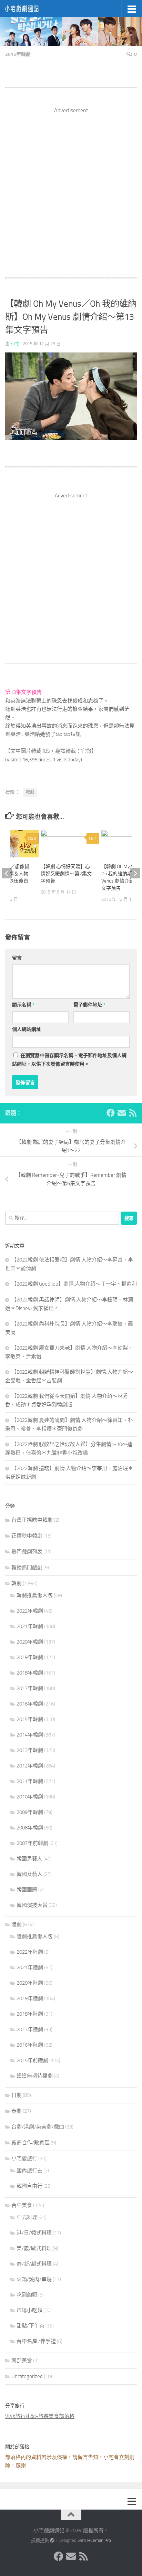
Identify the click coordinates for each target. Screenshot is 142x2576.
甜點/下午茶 (31, 2326)
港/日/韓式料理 (34, 2233)
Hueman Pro (99, 2540)
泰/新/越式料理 (34, 2264)
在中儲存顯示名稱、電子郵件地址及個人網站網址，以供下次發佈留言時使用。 (69, 1060)
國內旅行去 (29, 2171)
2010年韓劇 (30, 1797)
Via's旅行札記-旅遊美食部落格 (40, 2416)
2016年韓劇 (30, 1704)
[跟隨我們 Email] (122, 1113)
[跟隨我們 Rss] (133, 1113)
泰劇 (17, 2111)
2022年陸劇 (30, 1952)
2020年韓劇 (30, 1642)
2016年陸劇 (30, 2045)
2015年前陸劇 (32, 2060)
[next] (135, 873)
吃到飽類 (27, 2295)
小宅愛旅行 (24, 2158)
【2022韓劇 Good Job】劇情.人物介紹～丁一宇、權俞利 (74, 1284)
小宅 (15, 344)
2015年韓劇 (18, 54)
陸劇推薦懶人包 (35, 1936)
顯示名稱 (23, 1005)
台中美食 (22, 2205)
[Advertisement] (71, 186)
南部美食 (22, 2361)
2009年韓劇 (30, 1812)
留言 (17, 958)
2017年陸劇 (30, 2029)
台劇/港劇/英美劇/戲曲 (38, 2127)
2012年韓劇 (30, 1766)
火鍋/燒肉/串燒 (34, 2279)
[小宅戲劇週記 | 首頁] (28, 9)
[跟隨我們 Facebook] (111, 1113)
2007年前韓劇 (32, 1843)
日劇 (17, 2095)
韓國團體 (27, 1890)
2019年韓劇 (30, 1657)
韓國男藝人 (29, 1859)
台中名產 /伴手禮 (36, 2341)
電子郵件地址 (89, 1005)
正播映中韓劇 (27, 1536)
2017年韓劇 (30, 1688)
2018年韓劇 (30, 1673)
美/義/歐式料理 (34, 2248)
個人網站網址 (27, 1029)
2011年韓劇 (30, 1781)
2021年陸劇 (30, 1967)
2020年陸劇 (30, 1983)
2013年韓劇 (30, 1750)
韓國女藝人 (29, 1874)
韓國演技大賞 (32, 1905)
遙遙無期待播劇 (35, 2076)
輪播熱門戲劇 (27, 1567)
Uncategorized (27, 2376)
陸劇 (17, 1924)
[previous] (7, 873)
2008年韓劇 (30, 1828)
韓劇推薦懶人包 (35, 1595)
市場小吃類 (29, 2310)
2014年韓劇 (30, 1735)
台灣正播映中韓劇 (32, 1520)
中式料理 (27, 2217)
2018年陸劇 (30, 2014)
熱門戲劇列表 (27, 1552)
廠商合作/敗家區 (31, 2143)
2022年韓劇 (30, 1611)
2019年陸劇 (30, 1998)
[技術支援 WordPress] (52, 2540)
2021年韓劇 (30, 1626)
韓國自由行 (29, 2186)
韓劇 (30, 792)
